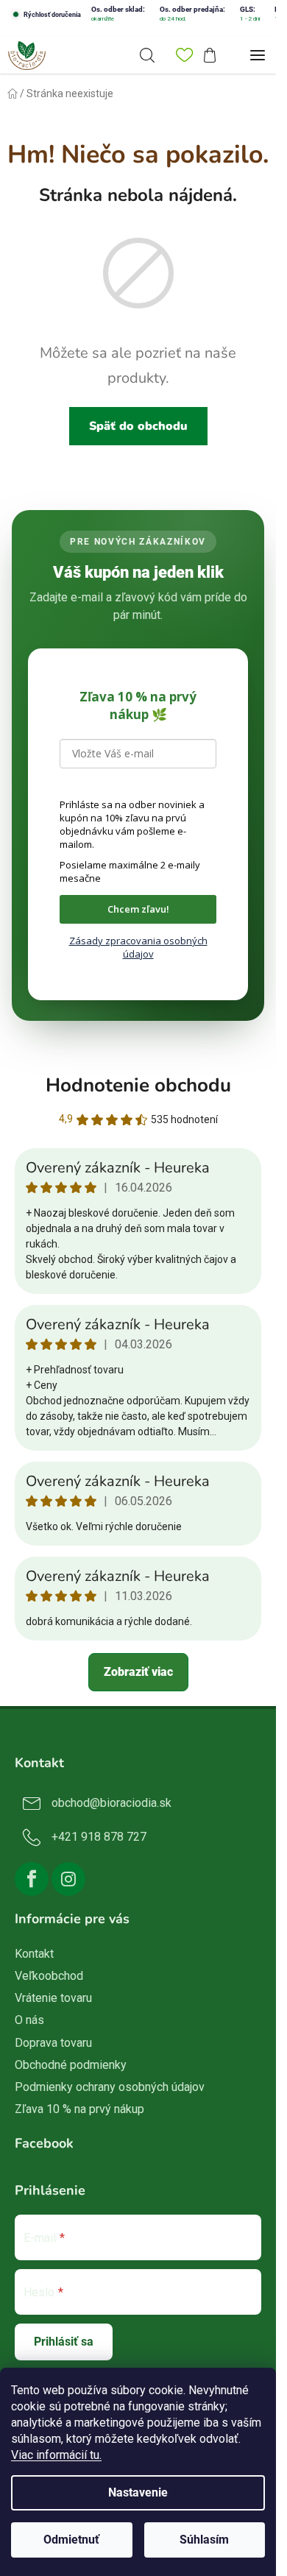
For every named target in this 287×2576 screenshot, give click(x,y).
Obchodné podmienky (71, 2065)
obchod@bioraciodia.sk (111, 1803)
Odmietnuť (71, 2540)
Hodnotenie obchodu (138, 1085)
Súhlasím (204, 2540)
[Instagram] (68, 1879)
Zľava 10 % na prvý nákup (79, 2109)
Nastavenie (138, 2492)
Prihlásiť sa (64, 2342)
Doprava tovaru (53, 2043)
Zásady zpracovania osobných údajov (138, 947)
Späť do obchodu (138, 426)
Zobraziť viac (138, 1672)
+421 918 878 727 (99, 1837)
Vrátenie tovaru (53, 1998)
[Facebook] (32, 1879)
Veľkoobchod (49, 1976)
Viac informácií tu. (56, 2455)
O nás (29, 2020)
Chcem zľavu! (138, 909)
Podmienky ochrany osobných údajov (110, 2087)
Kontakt (34, 1954)
